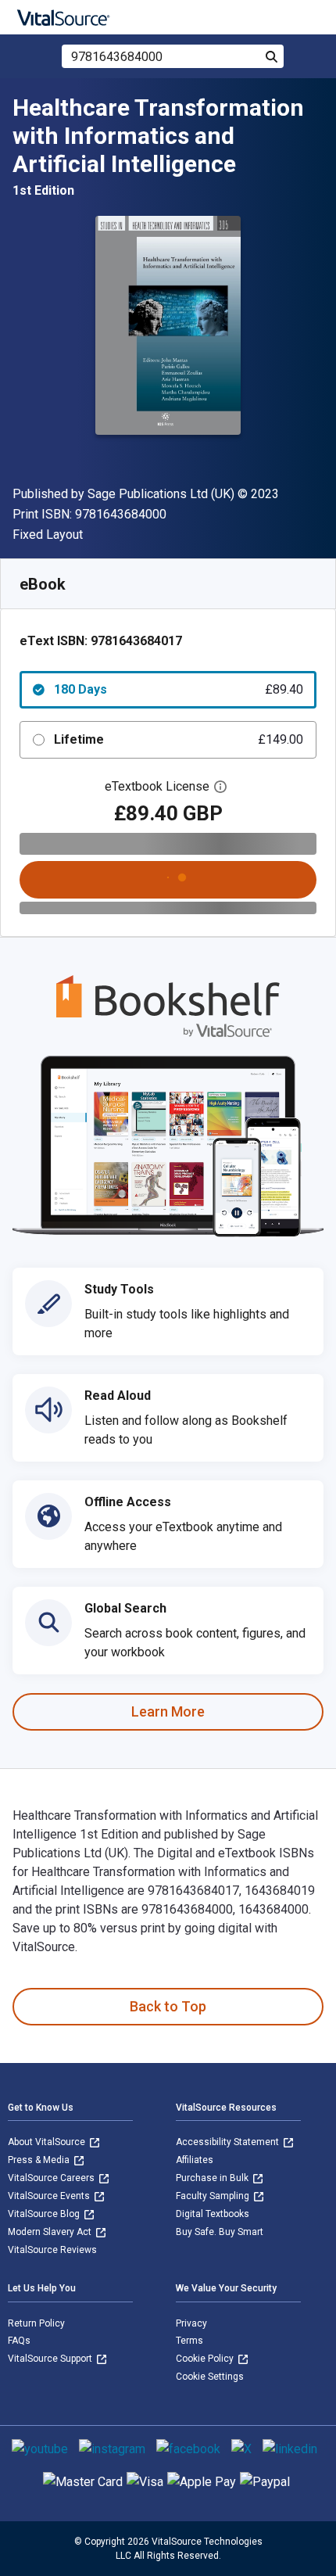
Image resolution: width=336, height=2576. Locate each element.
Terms (189, 2341)
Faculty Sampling (214, 2196)
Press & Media (40, 2160)
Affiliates (195, 2160)
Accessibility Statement (229, 2142)
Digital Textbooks (213, 2214)
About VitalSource (48, 2142)
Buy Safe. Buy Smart (220, 2232)
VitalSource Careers (52, 2178)
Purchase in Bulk (213, 2178)
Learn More (168, 1711)
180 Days (179, 689)
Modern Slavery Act (51, 2232)
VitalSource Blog (45, 2214)
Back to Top (168, 2006)
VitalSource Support (51, 2359)
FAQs (19, 2341)
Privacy (191, 2323)
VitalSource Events (50, 2196)
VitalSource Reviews (52, 2250)
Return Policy (36, 2323)
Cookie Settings (210, 2377)
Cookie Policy (206, 2359)
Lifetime (179, 739)
